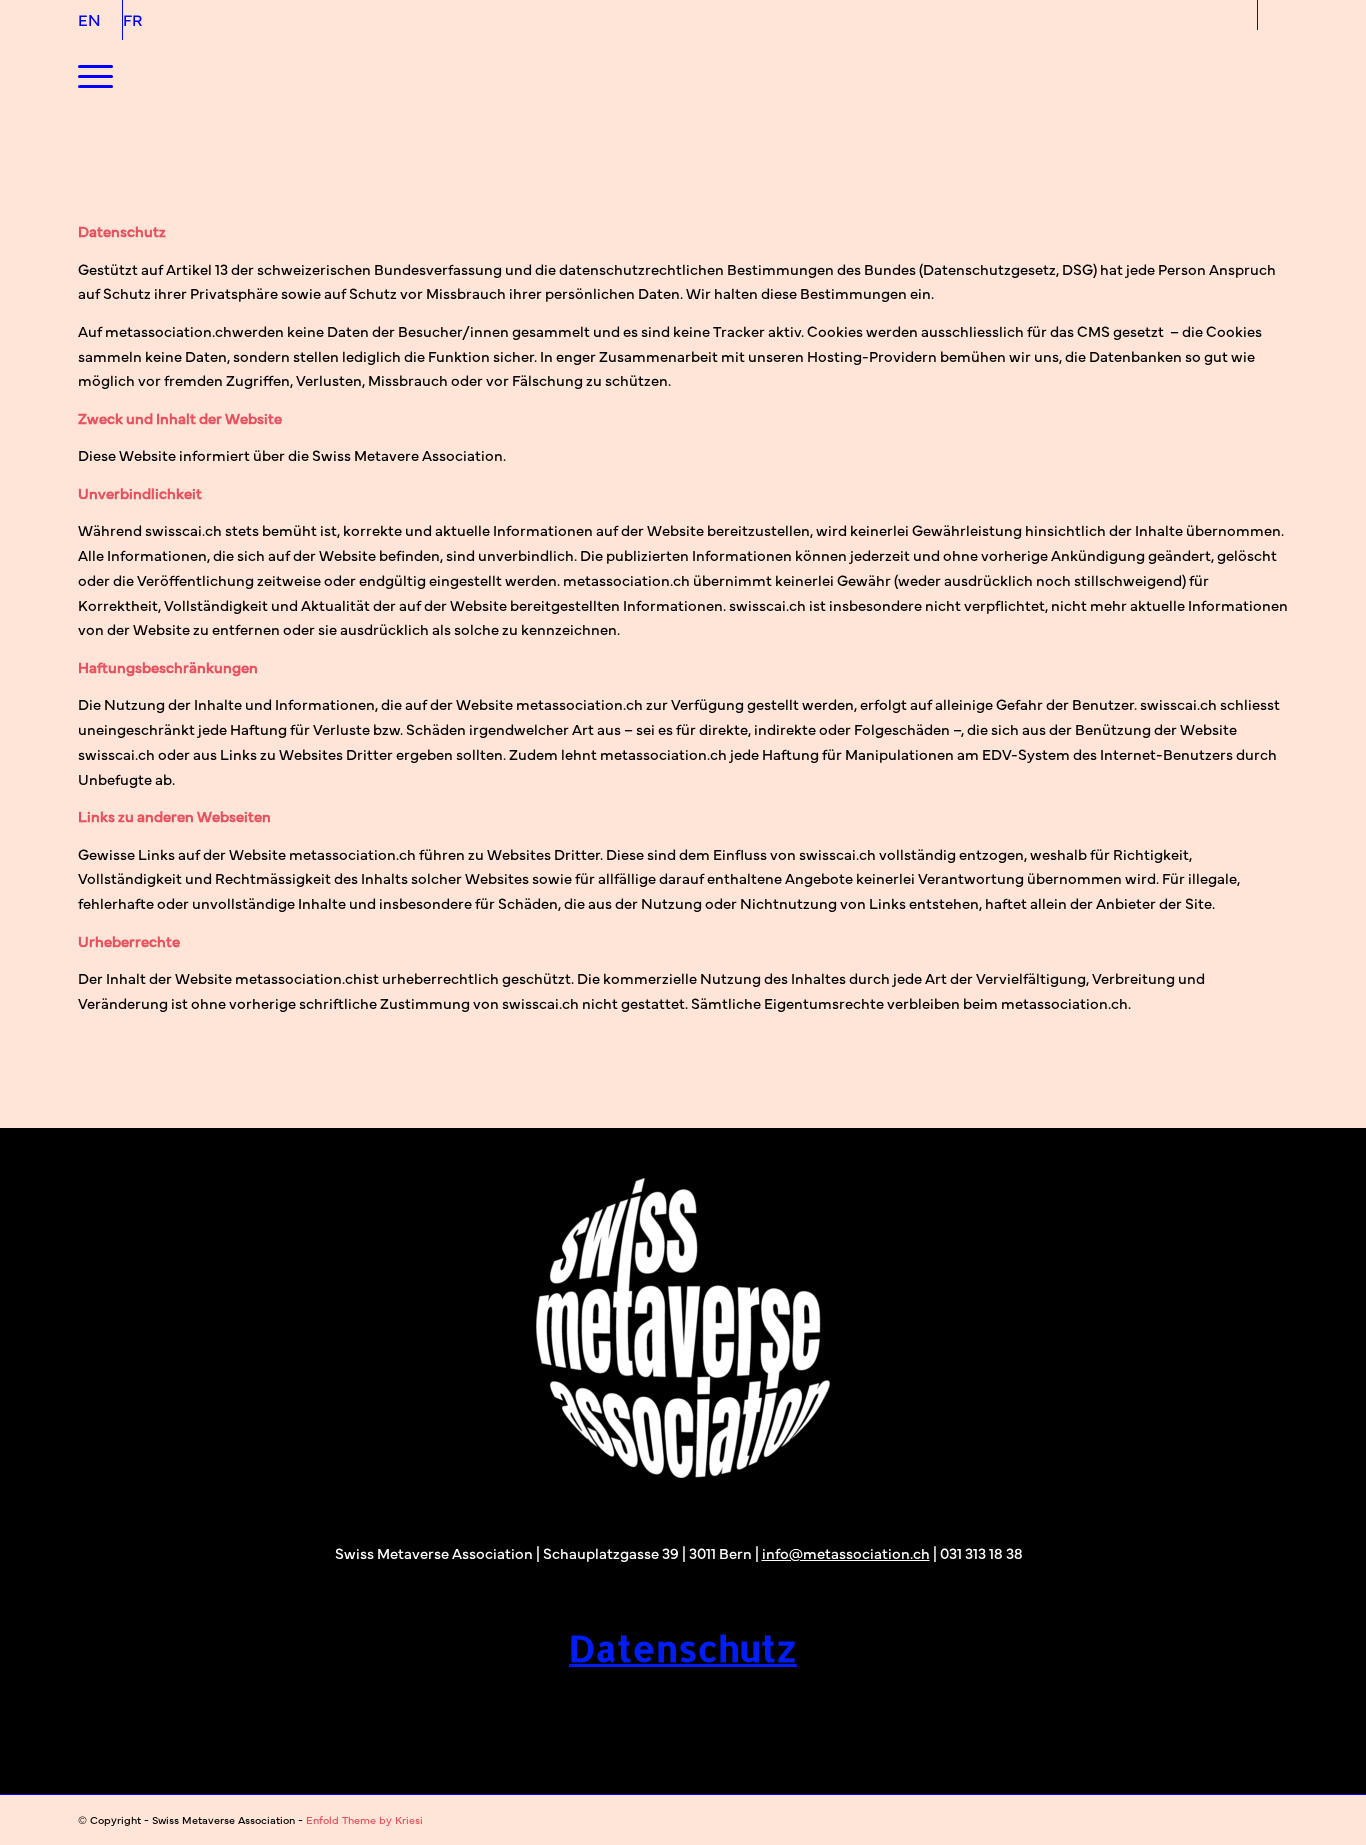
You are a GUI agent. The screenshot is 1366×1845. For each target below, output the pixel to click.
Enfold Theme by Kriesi (364, 1819)
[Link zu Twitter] (1242, 15)
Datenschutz (683, 1648)
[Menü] (95, 75)
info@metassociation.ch (846, 1552)
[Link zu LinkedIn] (1273, 15)
